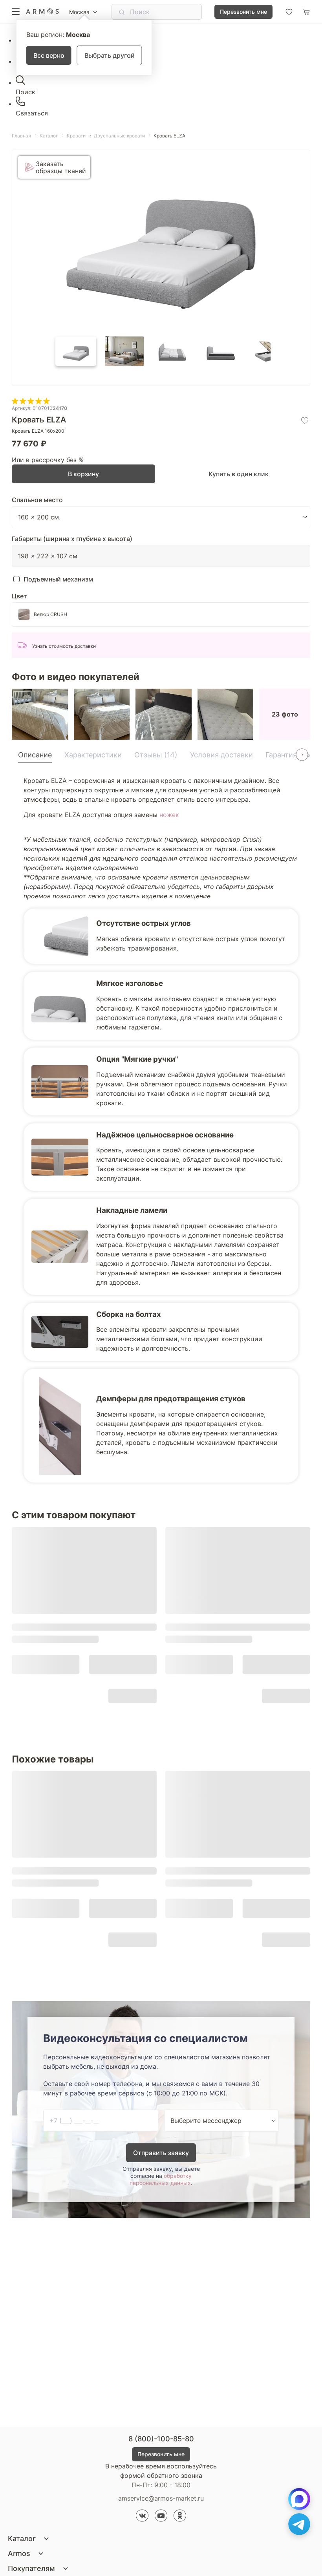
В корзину (83, 474)
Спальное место (37, 500)
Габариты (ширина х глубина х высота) (72, 539)
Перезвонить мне (243, 12)
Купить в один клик (239, 474)
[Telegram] (299, 2524)
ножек (169, 815)
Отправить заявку (161, 2153)
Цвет (19, 596)
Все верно (49, 55)
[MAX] (299, 2499)
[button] (76, 351)
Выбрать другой (110, 55)
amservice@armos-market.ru (161, 2498)
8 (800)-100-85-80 (161, 2439)
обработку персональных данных (161, 2179)
